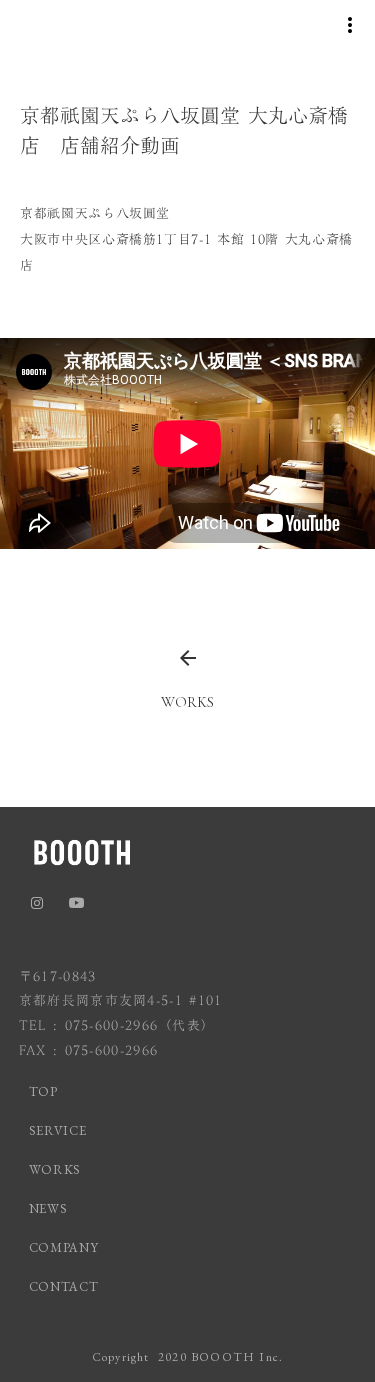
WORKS (55, 1169)
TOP (43, 1091)
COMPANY (64, 1247)
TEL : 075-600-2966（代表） (117, 1025)
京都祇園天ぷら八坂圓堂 (95, 213)
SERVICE (58, 1130)
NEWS (48, 1208)
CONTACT (64, 1286)
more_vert (350, 25)
